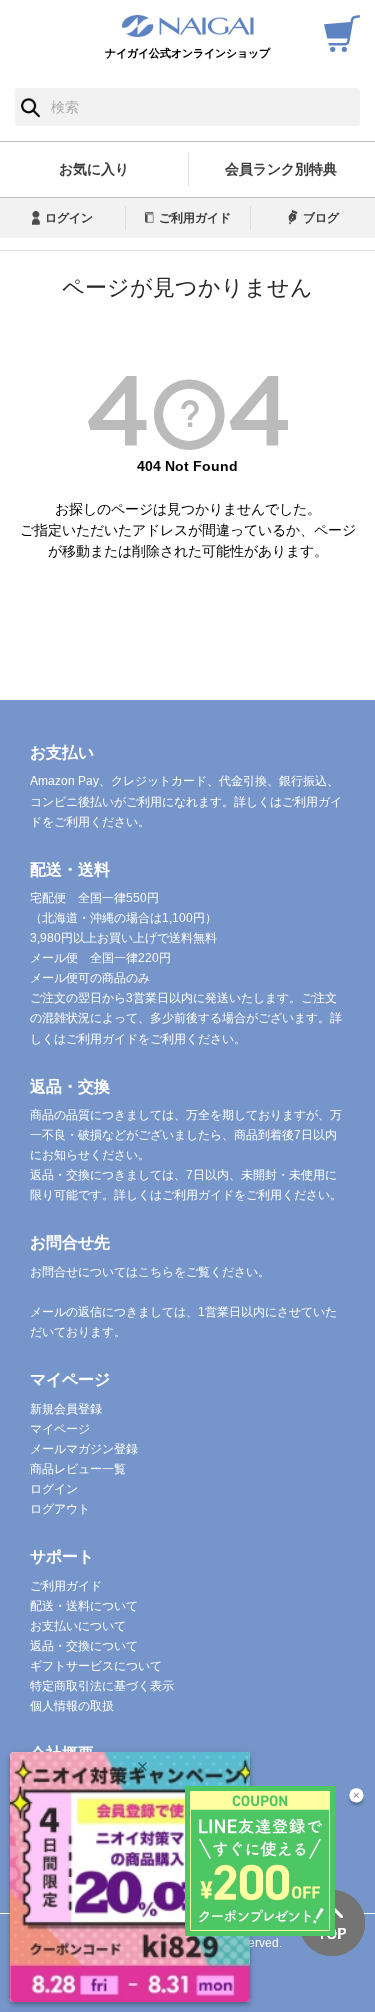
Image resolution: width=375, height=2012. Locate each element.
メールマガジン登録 (84, 1449)
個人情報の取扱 (72, 1706)
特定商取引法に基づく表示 (102, 1686)
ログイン (69, 218)
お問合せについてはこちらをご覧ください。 (150, 1272)
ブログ (321, 218)
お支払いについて (78, 1626)
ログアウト (60, 1509)
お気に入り (94, 169)
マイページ (60, 1429)
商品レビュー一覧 (78, 1469)
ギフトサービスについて (96, 1666)
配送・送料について (84, 1606)
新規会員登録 (66, 1409)
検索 (30, 107)
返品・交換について (84, 1646)
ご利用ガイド (195, 218)
